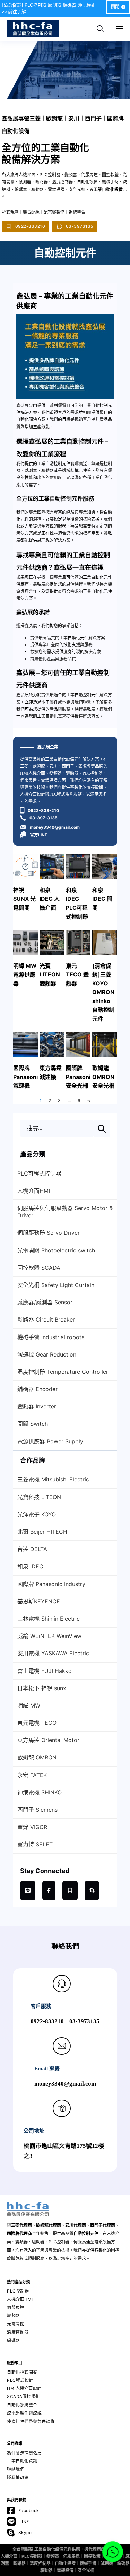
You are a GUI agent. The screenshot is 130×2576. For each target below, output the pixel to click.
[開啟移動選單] (120, 29)
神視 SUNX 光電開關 (24, 899)
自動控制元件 (86, 2233)
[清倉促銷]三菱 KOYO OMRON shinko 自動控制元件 (103, 992)
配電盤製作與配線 (24, 2413)
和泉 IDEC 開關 (102, 899)
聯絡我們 (16, 2469)
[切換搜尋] (100, 29)
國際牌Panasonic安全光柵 (80, 1077)
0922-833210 (30, 226)
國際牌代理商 (19, 2233)
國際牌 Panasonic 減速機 (27, 1077)
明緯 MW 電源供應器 (25, 975)
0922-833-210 (43, 810)
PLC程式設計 (20, 2380)
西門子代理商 (103, 2225)
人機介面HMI (20, 2299)
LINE (24, 2521)
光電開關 (16, 2324)
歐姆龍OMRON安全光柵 (103, 1077)
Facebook (29, 2510)
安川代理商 (76, 2225)
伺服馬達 (28, 781)
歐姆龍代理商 (49, 2225)
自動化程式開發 (22, 2372)
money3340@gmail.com (55, 827)
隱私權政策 (18, 2478)
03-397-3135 (44, 818)
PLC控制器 (93, 773)
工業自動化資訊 (22, 2461)
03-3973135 (80, 226)
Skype (25, 2533)
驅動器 (72, 773)
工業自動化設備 (60, 759)
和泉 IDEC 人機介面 (50, 899)
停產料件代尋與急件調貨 (31, 2421)
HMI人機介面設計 (24, 2388)
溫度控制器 (18, 2332)
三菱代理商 (21, 2225)
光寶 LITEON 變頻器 (50, 975)
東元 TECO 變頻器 (77, 975)
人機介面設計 (33, 794)
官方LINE (38, 835)
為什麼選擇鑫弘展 (24, 2453)
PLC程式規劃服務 (66, 794)
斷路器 (19, 2563)
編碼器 (14, 2340)
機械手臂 (88, 2563)
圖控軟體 (92, 2556)
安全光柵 (86, 2570)
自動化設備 (65, 2563)
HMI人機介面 (33, 773)
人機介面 (9, 2556)
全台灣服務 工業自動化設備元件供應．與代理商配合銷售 (65, 2549)
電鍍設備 (65, 2570)
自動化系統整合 (22, 2405)
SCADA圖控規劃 (23, 2397)
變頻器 (55, 773)
